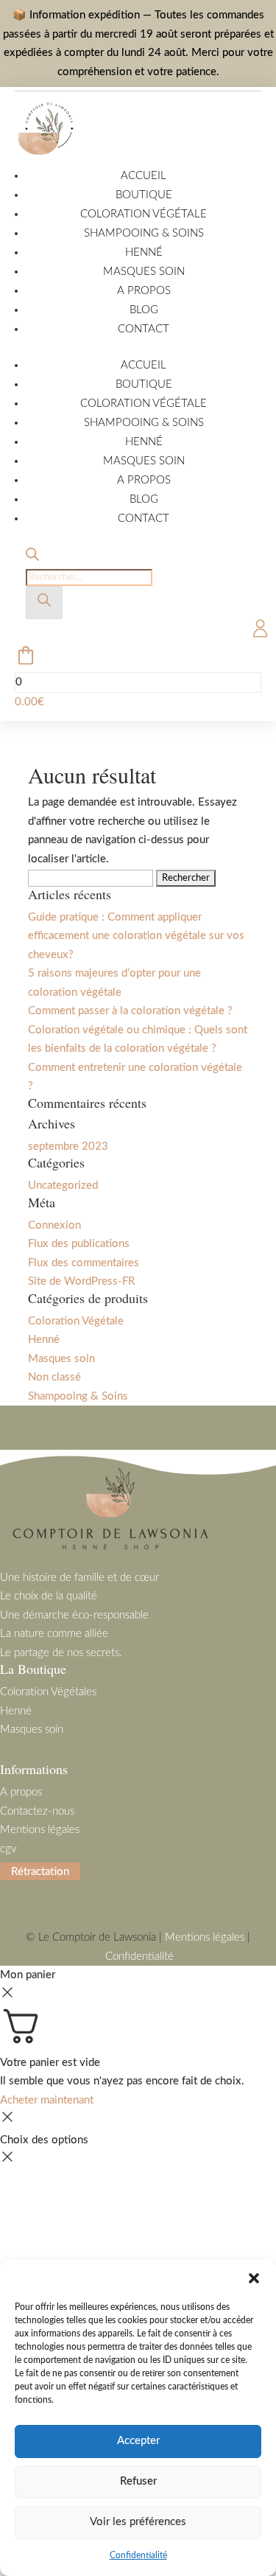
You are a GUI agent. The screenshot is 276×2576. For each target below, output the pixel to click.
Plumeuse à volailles (49, 1912)
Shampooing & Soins (144, 233)
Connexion (54, 1225)
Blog (144, 310)
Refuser (138, 2481)
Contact (144, 329)
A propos (144, 291)
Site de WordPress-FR (81, 1281)
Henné (144, 252)
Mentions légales (40, 1830)
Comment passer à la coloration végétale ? (130, 1011)
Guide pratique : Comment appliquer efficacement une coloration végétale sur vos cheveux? (136, 936)
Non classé (54, 1377)
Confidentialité (138, 2555)
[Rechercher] (44, 603)
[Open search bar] (32, 558)
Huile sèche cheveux (50, 1753)
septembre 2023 (68, 1146)
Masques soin (144, 272)
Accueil (144, 176)
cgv (8, 1849)
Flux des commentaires (84, 1263)
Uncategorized (63, 1186)
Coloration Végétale (144, 214)
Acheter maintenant (47, 2100)
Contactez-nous (37, 1811)
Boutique (144, 195)
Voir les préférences (138, 2522)
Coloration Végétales (48, 1692)
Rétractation (40, 1871)
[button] (254, 2278)
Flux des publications (79, 1244)
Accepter (138, 2441)
